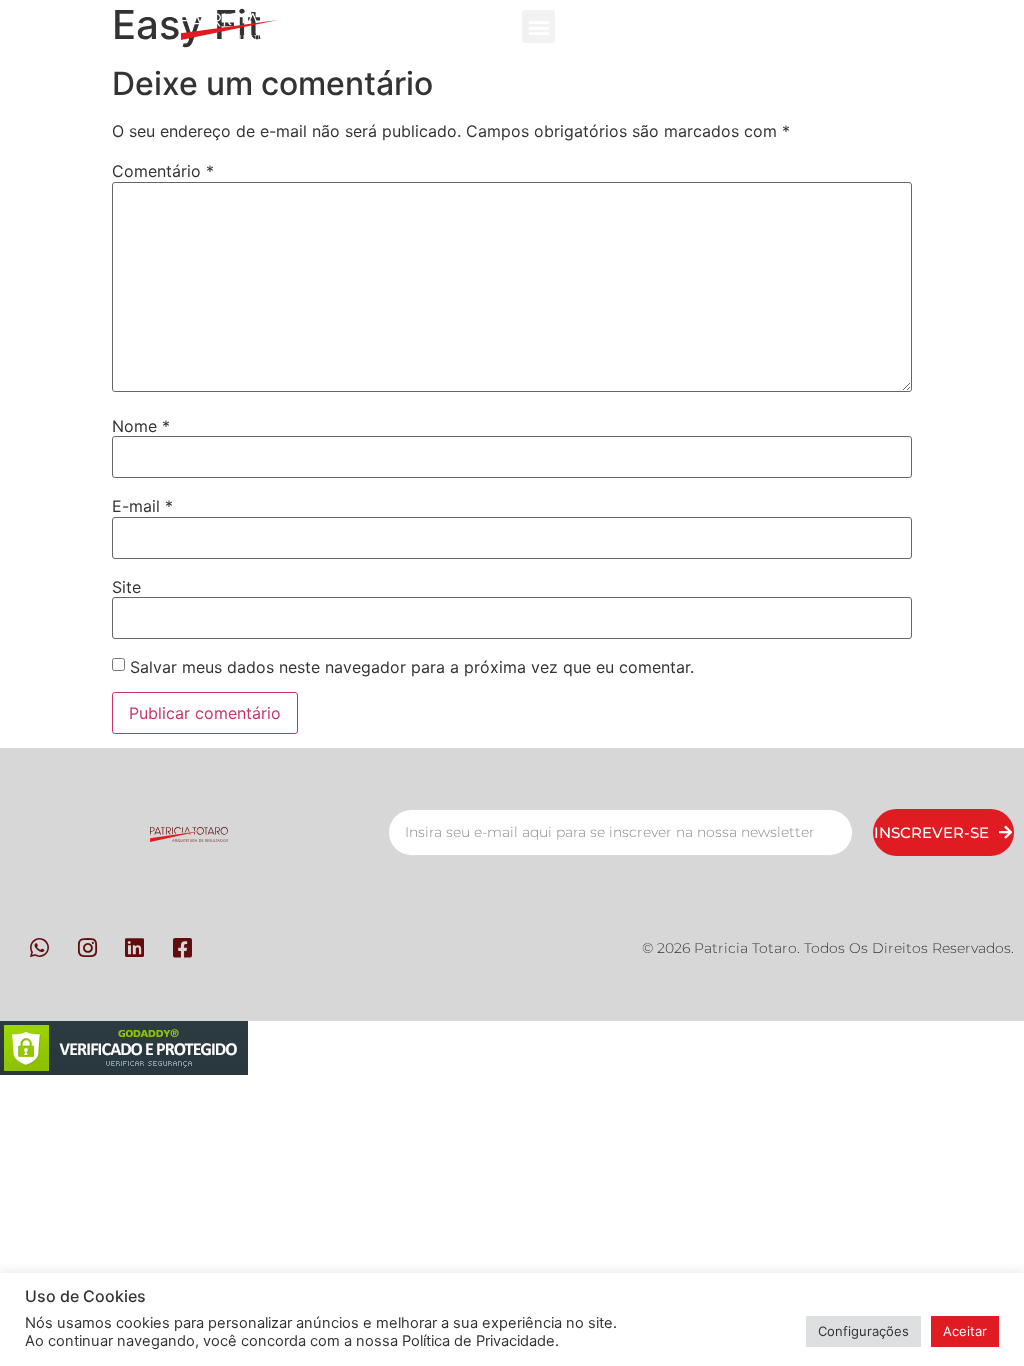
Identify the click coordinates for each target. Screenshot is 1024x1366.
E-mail (142, 506)
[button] (538, 26)
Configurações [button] (863, 1331)
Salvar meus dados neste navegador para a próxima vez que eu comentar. (412, 667)
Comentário (163, 171)
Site (126, 587)
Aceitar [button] (965, 1331)
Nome (141, 426)
